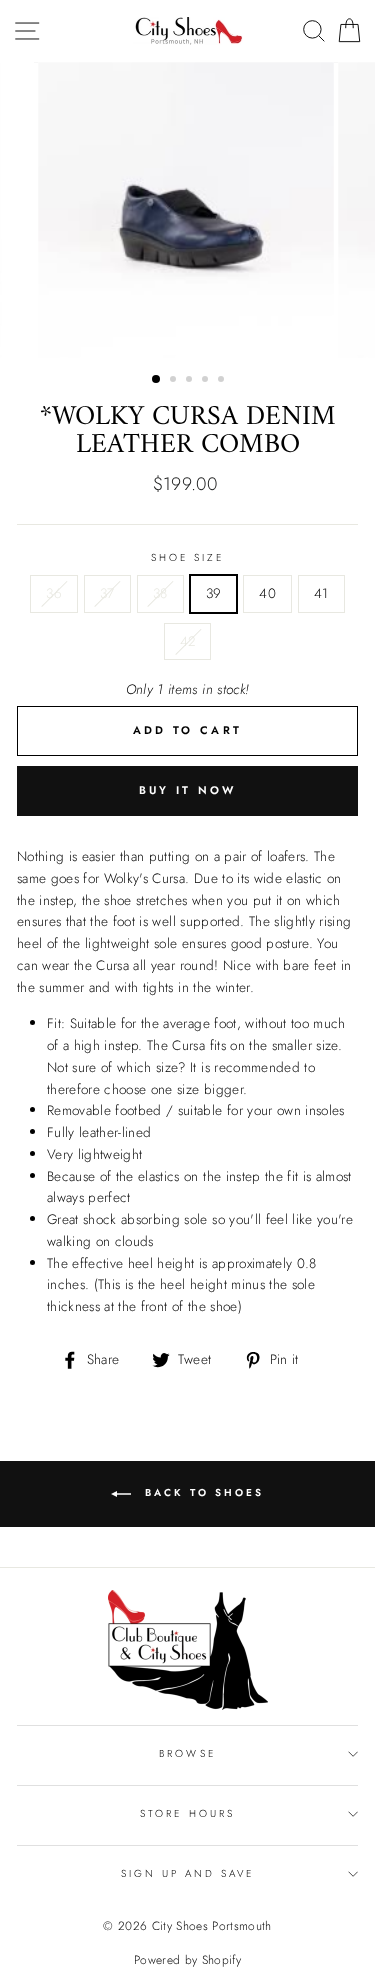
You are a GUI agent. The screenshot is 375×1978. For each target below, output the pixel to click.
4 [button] (207, 381)
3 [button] (191, 381)
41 (321, 593)
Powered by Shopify (187, 1960)
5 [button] (223, 381)
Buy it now (188, 790)
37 (107, 593)
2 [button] (175, 381)
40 (267, 593)
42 (188, 641)
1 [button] (157, 380)
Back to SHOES (201, 1492)
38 (160, 593)
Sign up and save (188, 1873)
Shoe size (188, 557)
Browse (187, 1753)
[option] (188, 210)
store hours (187, 1813)
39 (214, 593)
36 (54, 593)
